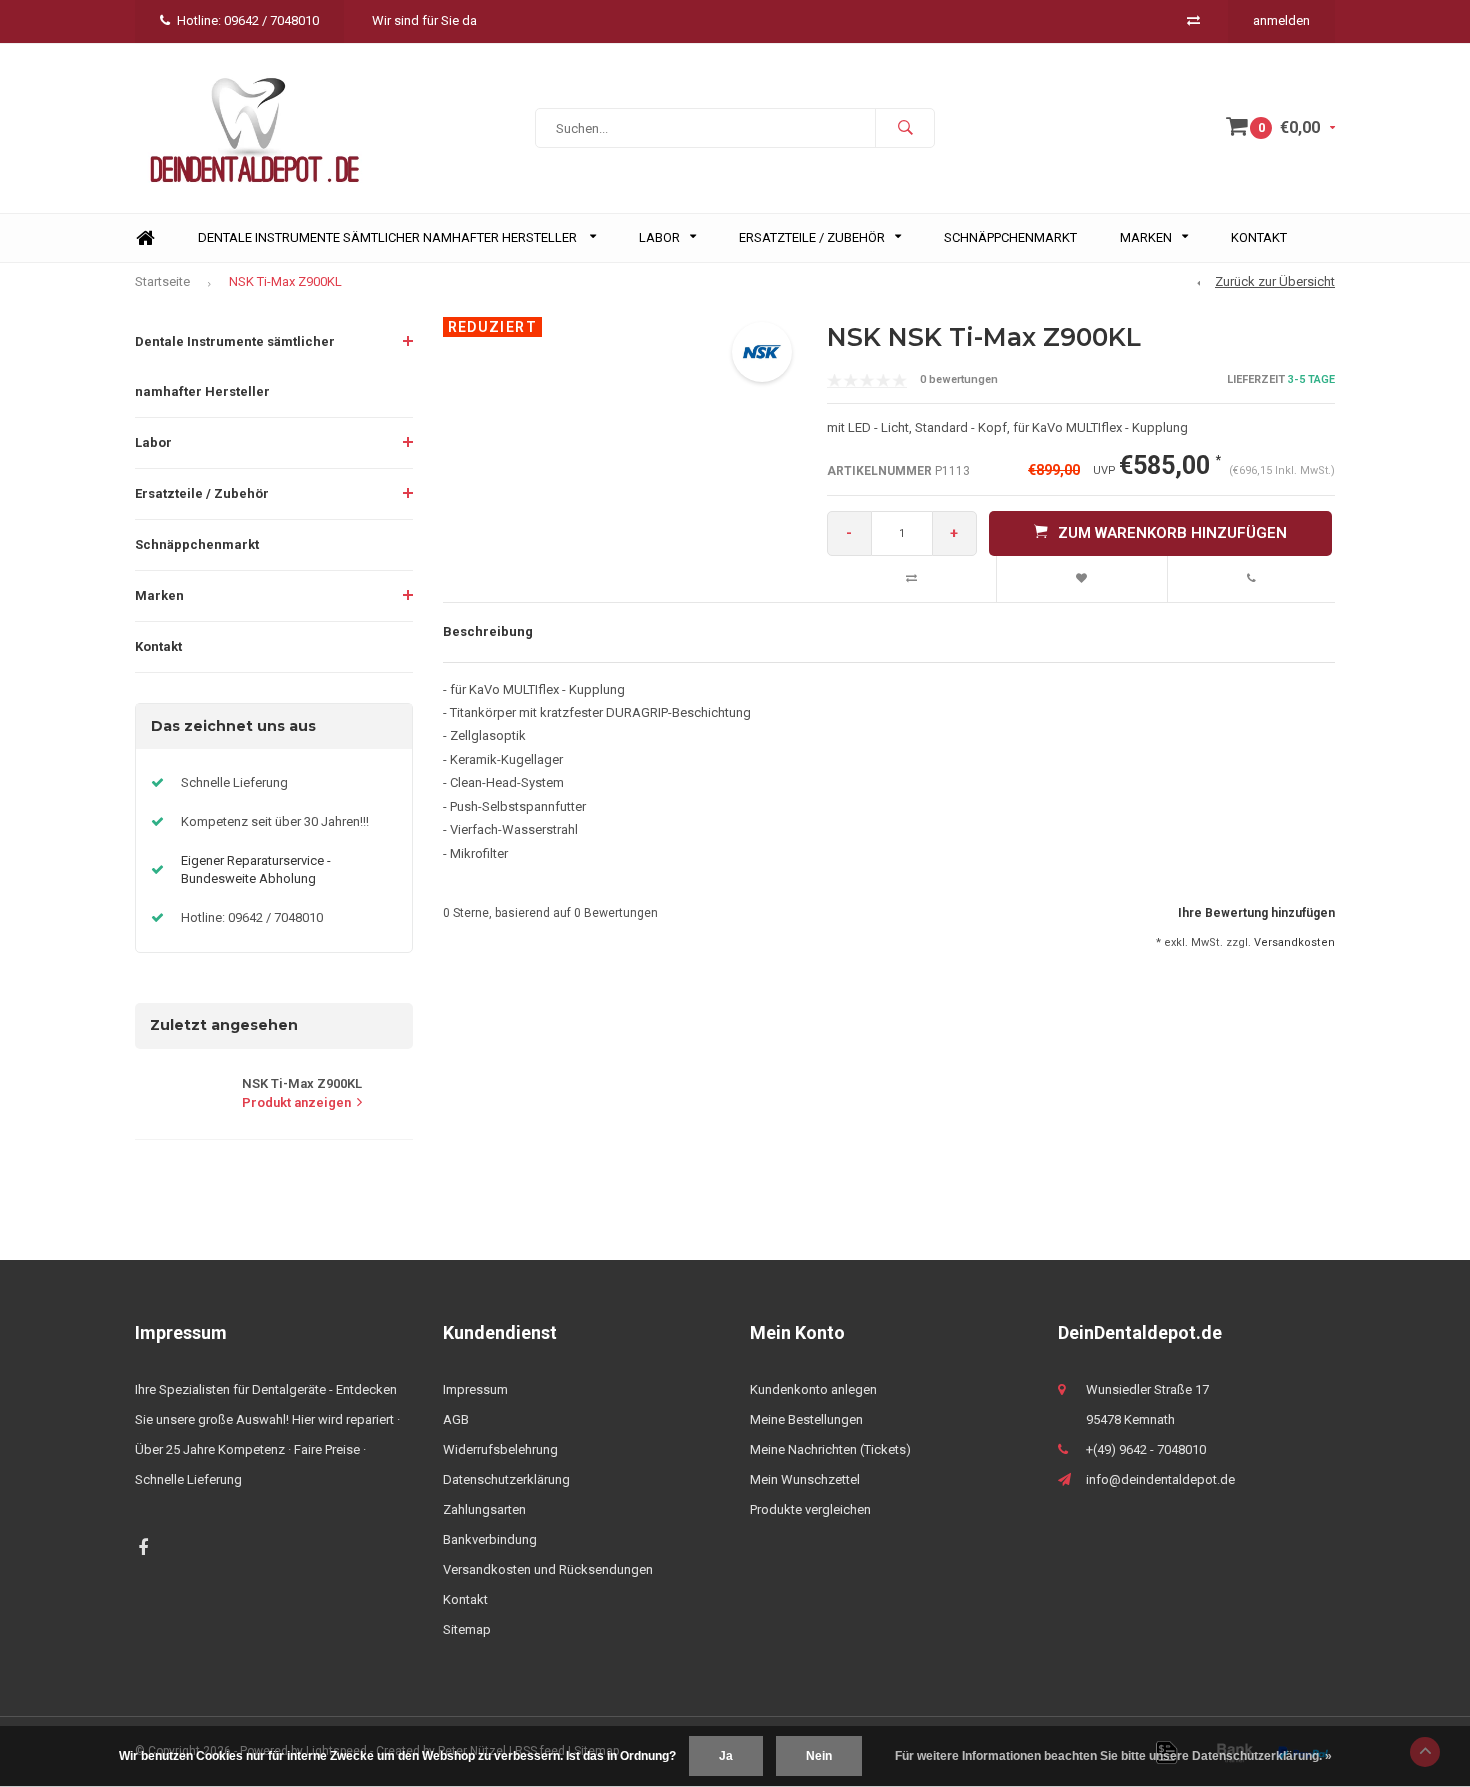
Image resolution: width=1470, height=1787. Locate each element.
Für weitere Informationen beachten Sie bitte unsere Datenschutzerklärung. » (1113, 1756)
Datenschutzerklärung (506, 1479)
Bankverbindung (490, 1539)
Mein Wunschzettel (805, 1479)
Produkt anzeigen (296, 1102)
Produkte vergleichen (810, 1509)
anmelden (1281, 20)
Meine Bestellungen (806, 1419)
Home (145, 238)
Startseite (162, 281)
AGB (456, 1419)
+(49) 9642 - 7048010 (1146, 1449)
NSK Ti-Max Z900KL (285, 281)
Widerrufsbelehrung (500, 1449)
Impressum (475, 1389)
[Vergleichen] (1193, 20)
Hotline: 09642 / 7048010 (248, 20)
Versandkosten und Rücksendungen (548, 1569)
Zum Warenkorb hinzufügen (1172, 533)
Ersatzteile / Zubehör (812, 237)
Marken (1146, 237)
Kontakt (1259, 237)
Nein (819, 1756)
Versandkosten (1294, 942)
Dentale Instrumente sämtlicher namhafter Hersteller (389, 237)
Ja (726, 1756)
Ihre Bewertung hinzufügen (1256, 913)
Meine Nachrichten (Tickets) (830, 1449)
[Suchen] (905, 128)
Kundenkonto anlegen (813, 1389)
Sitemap (467, 1629)
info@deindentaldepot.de (1160, 1479)
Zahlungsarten (484, 1509)
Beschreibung (488, 631)
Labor (659, 237)
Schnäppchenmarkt (1010, 237)
